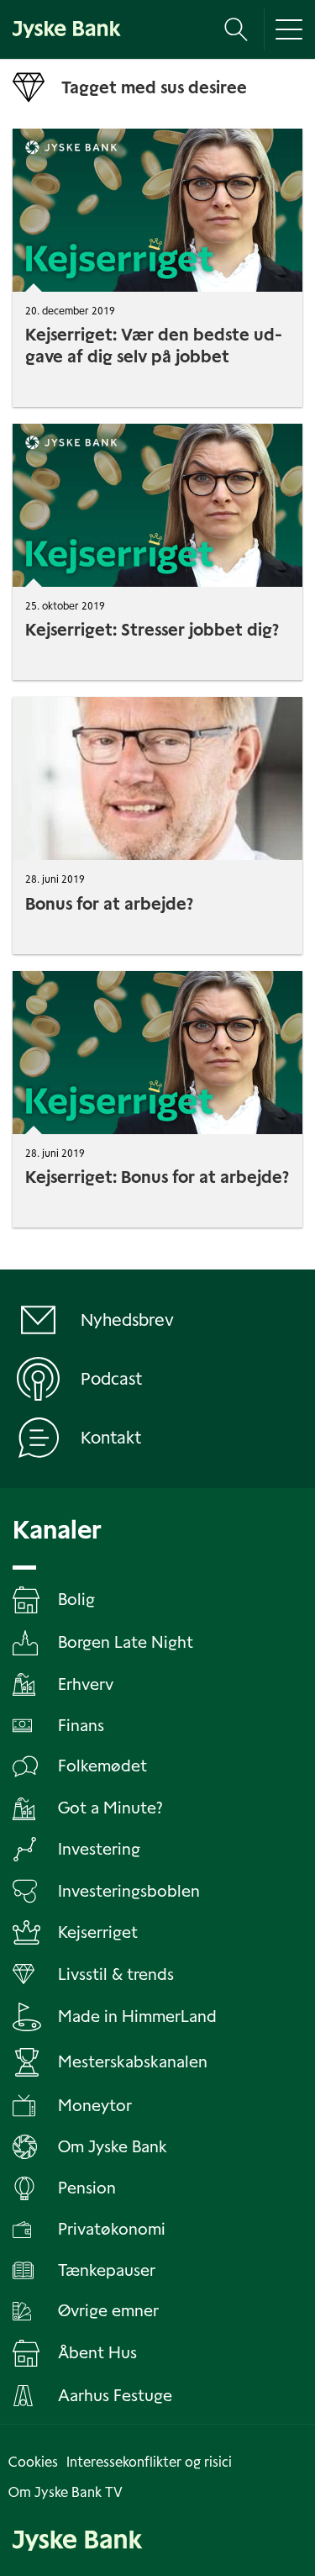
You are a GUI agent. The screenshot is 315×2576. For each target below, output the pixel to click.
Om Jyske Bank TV (66, 2492)
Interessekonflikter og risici (149, 2462)
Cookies (33, 2462)
